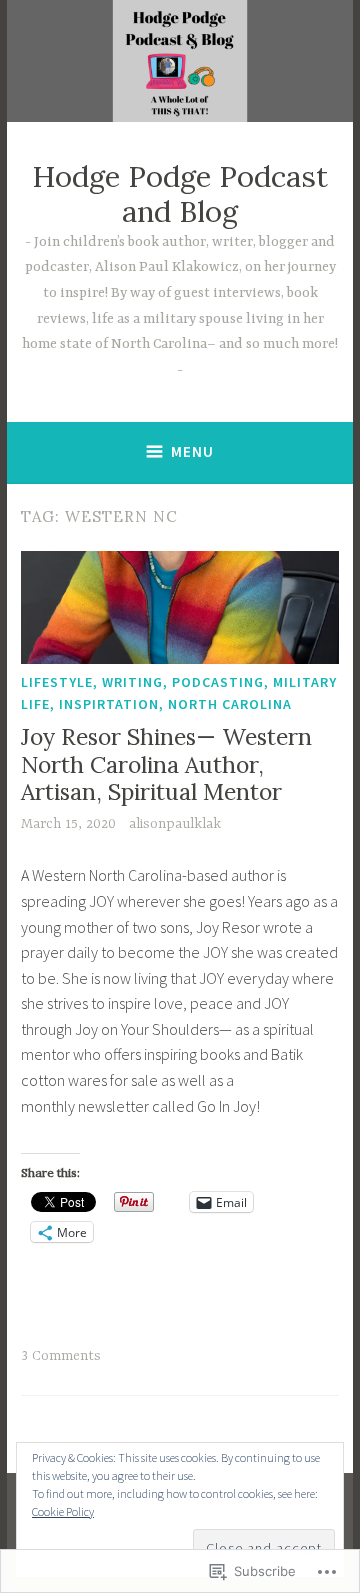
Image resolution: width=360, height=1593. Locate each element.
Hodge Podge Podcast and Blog (180, 194)
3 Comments (61, 1356)
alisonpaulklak (175, 824)
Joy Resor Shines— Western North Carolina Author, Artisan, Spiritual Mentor (166, 764)
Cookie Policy (63, 1511)
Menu (192, 451)
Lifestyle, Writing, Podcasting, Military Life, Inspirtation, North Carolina (179, 693)
